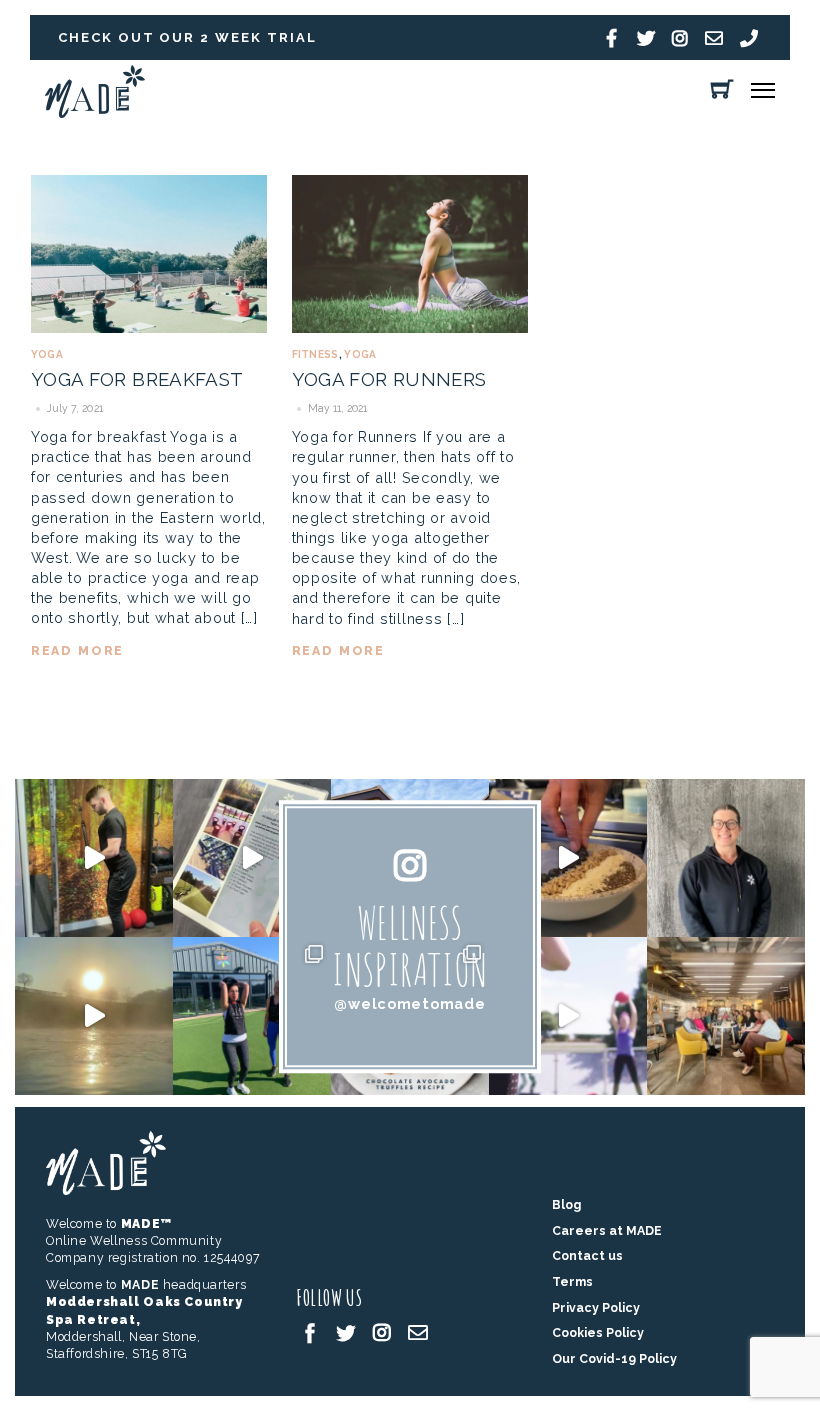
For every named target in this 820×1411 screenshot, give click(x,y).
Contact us (587, 1255)
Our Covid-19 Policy (614, 1358)
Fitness (315, 354)
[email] (418, 1331)
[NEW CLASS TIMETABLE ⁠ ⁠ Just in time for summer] (568, 1016)
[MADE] (95, 112)
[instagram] (382, 1331)
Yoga (47, 354)
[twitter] (346, 1331)
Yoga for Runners (389, 379)
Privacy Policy (596, 1307)
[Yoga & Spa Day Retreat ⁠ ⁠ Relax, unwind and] (94, 1016)
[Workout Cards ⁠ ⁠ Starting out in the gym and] (252, 858)
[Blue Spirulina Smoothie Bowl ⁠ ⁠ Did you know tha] (568, 858)
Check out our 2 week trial (187, 37)
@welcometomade (409, 1003)
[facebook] (310, 1331)
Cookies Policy (598, 1332)
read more (78, 650)
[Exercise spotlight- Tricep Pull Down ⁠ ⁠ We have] (94, 858)
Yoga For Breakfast (137, 379)
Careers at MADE (607, 1230)
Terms (572, 1281)
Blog (566, 1204)
